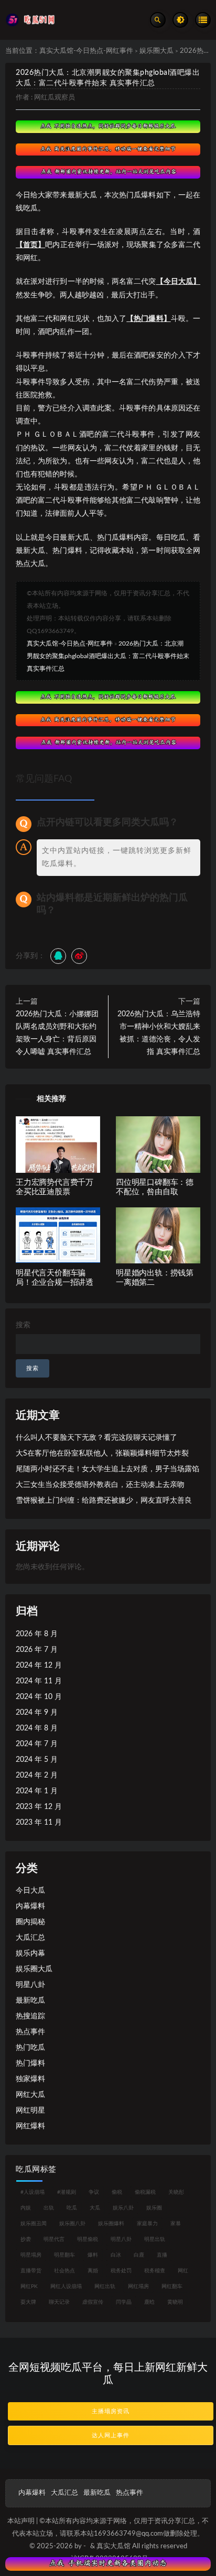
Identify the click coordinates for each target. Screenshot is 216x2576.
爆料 (93, 2255)
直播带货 (31, 2271)
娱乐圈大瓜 (156, 51)
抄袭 (26, 2239)
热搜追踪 (30, 2016)
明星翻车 (64, 2255)
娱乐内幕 (30, 1953)
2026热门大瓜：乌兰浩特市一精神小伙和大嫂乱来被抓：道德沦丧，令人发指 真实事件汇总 (159, 1033)
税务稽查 (155, 2271)
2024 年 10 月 (39, 1697)
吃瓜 (72, 2208)
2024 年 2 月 (37, 1775)
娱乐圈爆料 (111, 2224)
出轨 (49, 2208)
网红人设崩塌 (66, 2286)
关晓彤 (176, 2192)
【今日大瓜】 (178, 282)
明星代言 (54, 2239)
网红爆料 (30, 2126)
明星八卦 (30, 1985)
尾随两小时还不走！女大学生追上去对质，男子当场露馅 (107, 1469)
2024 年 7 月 (37, 1744)
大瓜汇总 (30, 1938)
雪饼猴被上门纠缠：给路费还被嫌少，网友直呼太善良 (104, 1501)
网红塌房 (138, 2286)
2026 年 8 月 (37, 1634)
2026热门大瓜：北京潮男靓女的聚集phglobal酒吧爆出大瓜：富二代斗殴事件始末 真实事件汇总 (108, 656)
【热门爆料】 (149, 319)
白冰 (116, 2255)
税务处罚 (121, 2271)
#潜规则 (67, 2192)
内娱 (26, 2208)
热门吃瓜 (30, 2048)
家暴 (176, 2224)
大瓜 (95, 2208)
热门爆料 (30, 2063)
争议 (94, 2192)
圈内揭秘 (30, 1922)
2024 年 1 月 (37, 1791)
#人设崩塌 (33, 2192)
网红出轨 (105, 2286)
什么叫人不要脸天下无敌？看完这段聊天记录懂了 (96, 1438)
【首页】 (30, 245)
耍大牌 (28, 2302)
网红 (183, 2271)
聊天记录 (59, 2302)
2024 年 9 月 (37, 1713)
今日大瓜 (30, 1891)
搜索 (23, 1325)
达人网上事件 (111, 2435)
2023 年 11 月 (39, 1823)
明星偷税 (88, 2239)
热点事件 (30, 2032)
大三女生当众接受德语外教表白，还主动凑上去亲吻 (100, 1485)
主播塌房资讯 (111, 2411)
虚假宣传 (93, 2302)
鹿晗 (149, 2302)
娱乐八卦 (123, 2208)
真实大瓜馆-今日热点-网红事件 (86, 51)
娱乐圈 (154, 2208)
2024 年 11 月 (39, 1681)
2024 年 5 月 (37, 1760)
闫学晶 (124, 2302)
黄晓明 (175, 2302)
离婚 (93, 2271)
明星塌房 (31, 2255)
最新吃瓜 (30, 2001)
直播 (162, 2255)
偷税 (117, 2192)
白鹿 (139, 2255)
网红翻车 (172, 2286)
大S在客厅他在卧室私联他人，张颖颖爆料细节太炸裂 (102, 1453)
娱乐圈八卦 (72, 2224)
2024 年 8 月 (37, 1728)
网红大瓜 (30, 2095)
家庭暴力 (147, 2224)
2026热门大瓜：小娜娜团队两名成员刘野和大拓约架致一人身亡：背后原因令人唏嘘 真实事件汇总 (57, 1033)
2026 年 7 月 (37, 1650)
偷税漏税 (145, 2192)
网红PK (29, 2286)
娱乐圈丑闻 (34, 2224)
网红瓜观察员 (55, 98)
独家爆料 (30, 2079)
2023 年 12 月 (39, 1807)
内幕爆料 (30, 1906)
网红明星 (30, 2111)
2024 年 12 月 (39, 1665)
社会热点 (64, 2271)
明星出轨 (155, 2239)
